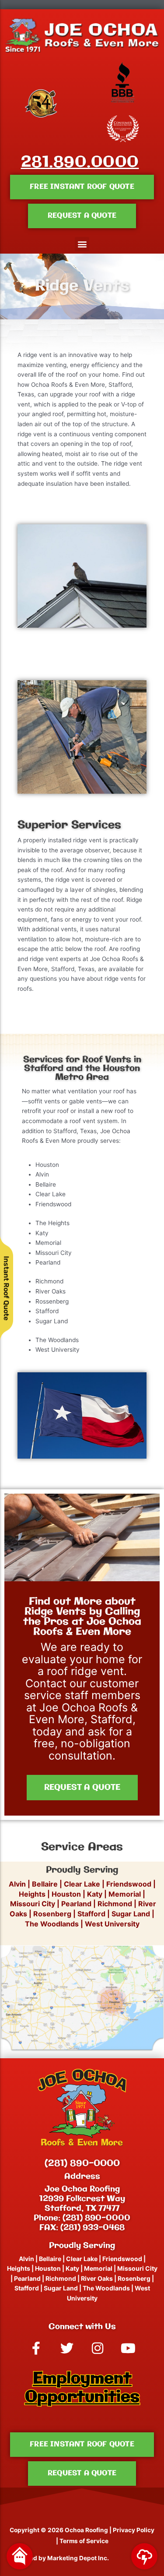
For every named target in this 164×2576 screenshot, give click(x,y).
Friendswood (129, 1884)
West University (112, 1924)
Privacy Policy (134, 2530)
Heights (32, 1894)
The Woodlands (52, 1924)
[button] (82, 244)
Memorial (125, 1894)
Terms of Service (84, 2541)
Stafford (91, 1914)
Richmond (115, 1904)
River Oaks (97, 2278)
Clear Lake (82, 1884)
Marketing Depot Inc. (78, 2558)
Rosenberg (52, 1914)
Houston (66, 1894)
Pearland (76, 1904)
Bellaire (45, 1884)
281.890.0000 (80, 163)
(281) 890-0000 (82, 2164)
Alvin (18, 1884)
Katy (95, 1894)
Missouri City (32, 1904)
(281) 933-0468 (92, 2228)
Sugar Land (131, 1914)
